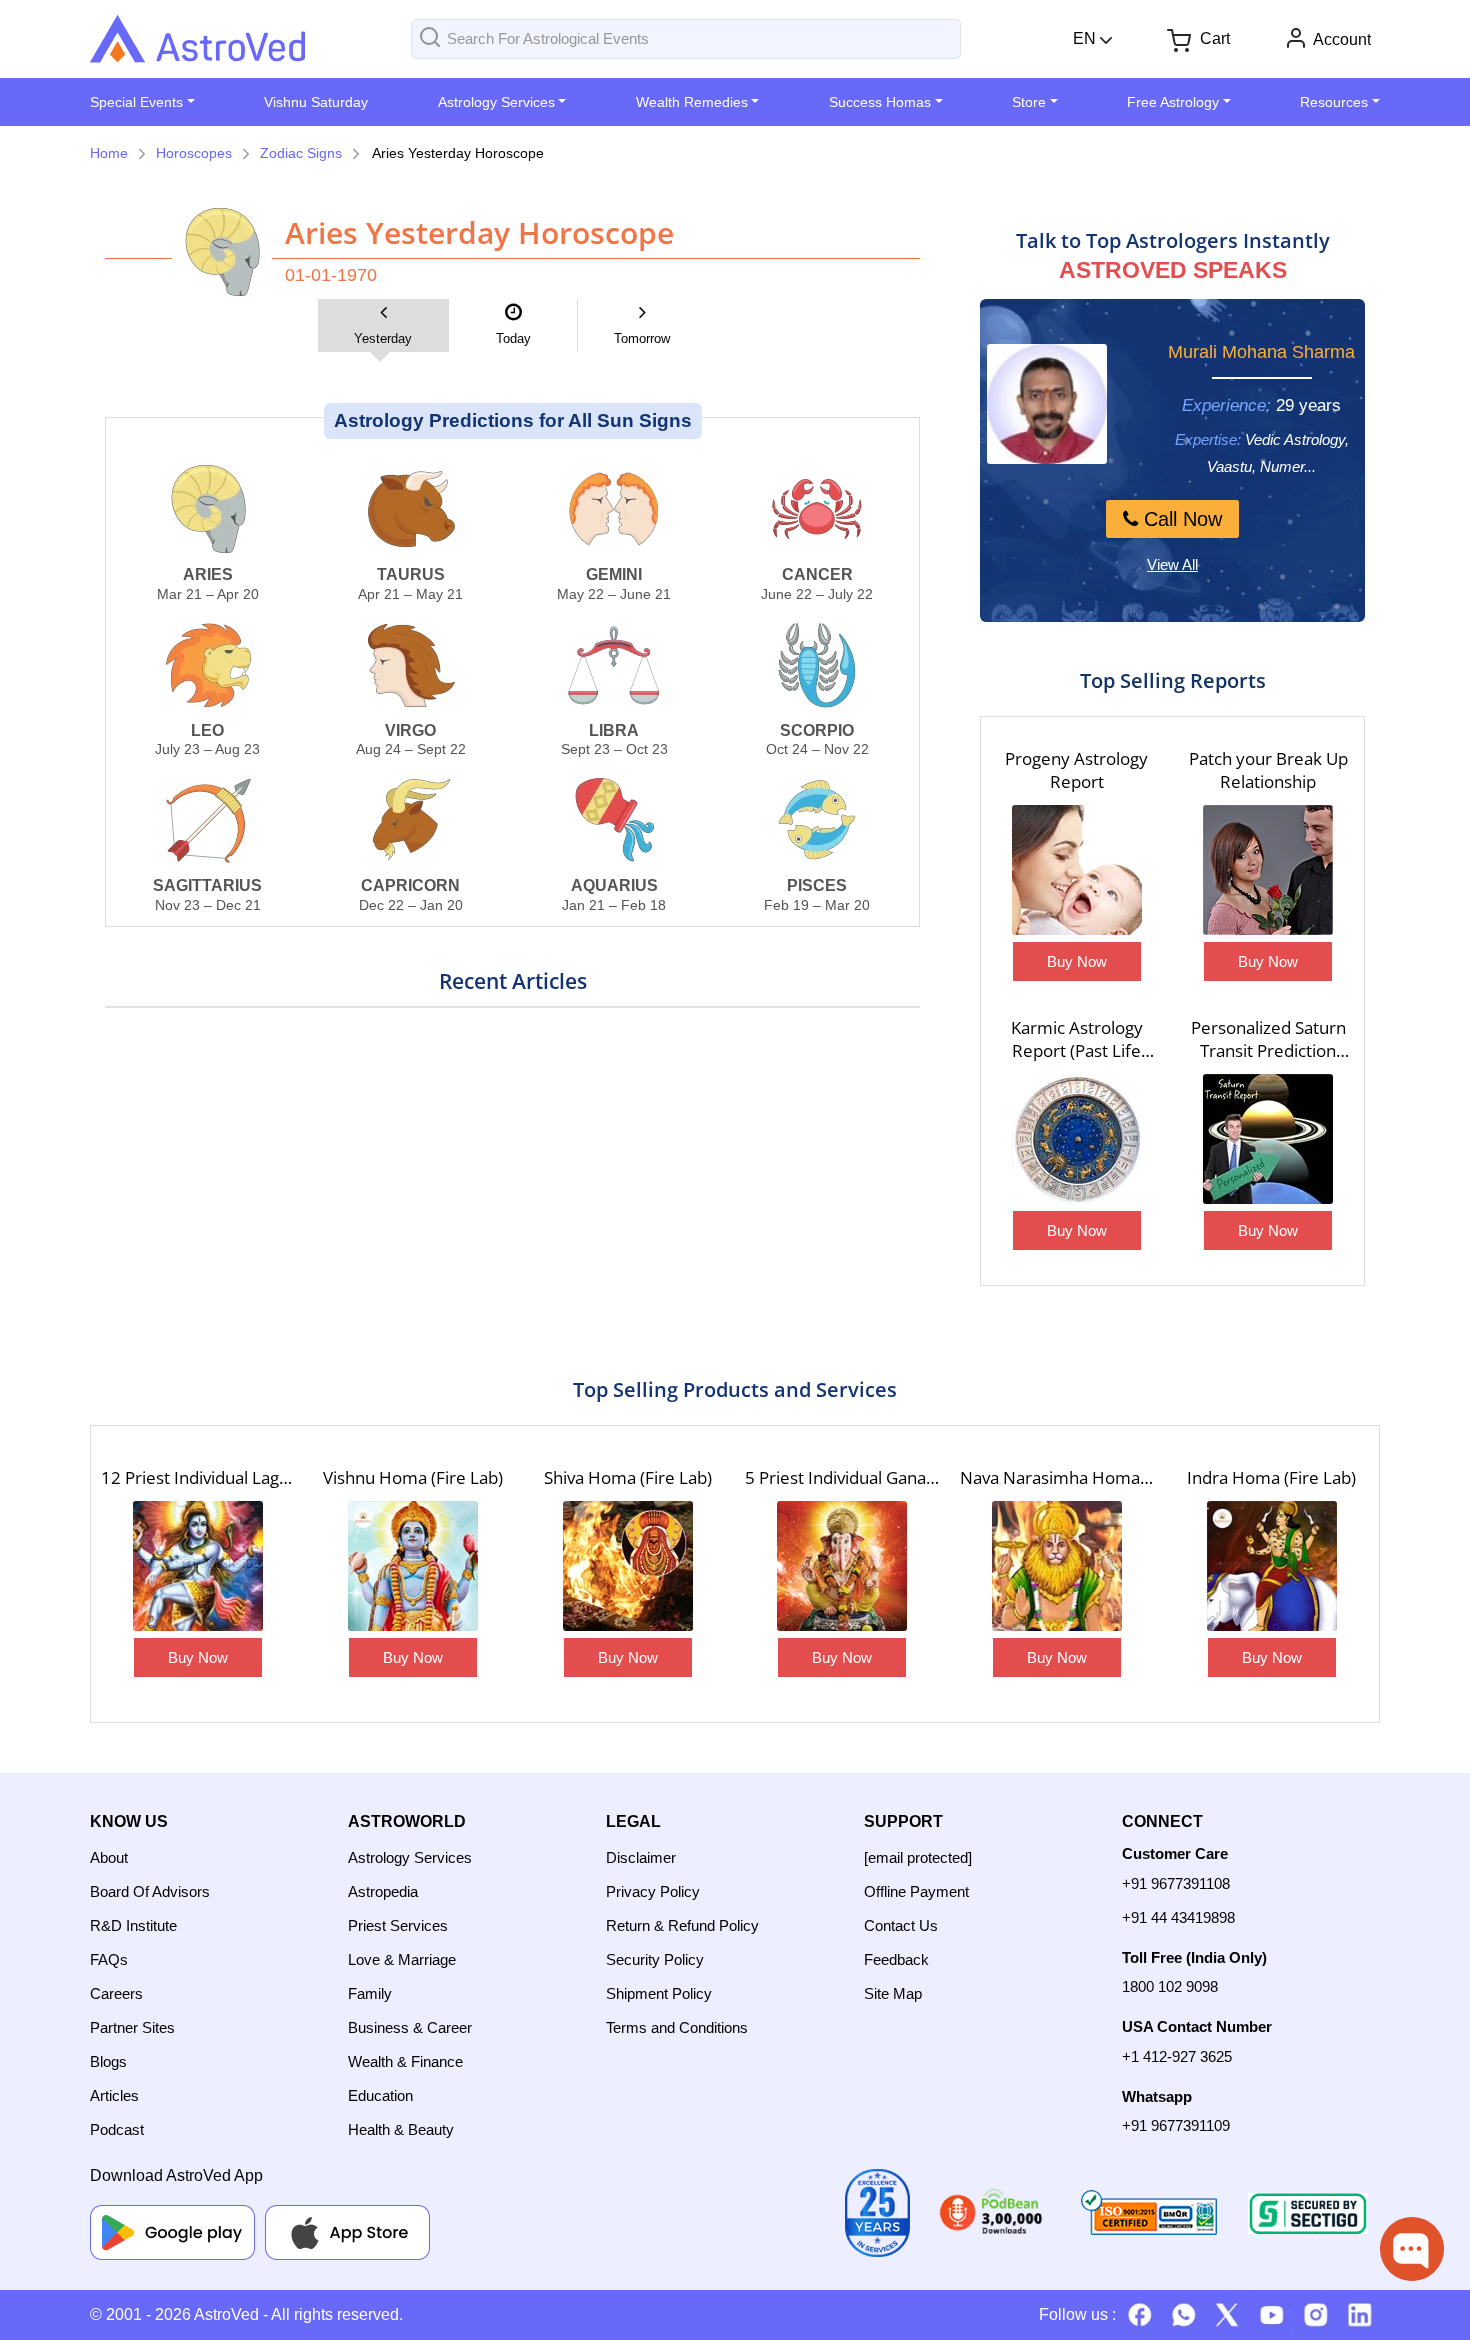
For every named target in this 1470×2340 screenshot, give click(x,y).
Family (370, 1993)
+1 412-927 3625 (1177, 2056)
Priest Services (398, 1925)
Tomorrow (642, 338)
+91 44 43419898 (1178, 1917)
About (109, 1857)
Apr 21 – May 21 (410, 584)
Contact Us (901, 1925)
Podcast (117, 2129)
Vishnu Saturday (316, 102)
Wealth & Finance (405, 2061)
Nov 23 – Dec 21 (207, 895)
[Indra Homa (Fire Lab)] (1272, 1568)
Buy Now (1077, 961)
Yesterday (383, 338)
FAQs (109, 1959)
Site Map (893, 1993)
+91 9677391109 (1176, 2125)
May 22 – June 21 (614, 584)
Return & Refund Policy (682, 1925)
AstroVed (226, 2314)
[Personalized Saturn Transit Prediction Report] (1268, 1141)
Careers (116, 1993)
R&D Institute (133, 1925)
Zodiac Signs (301, 153)
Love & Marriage (402, 1959)
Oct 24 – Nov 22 (817, 740)
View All (1172, 564)
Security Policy (655, 1959)
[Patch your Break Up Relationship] (1268, 872)
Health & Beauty (401, 2129)
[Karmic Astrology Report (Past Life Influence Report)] (1077, 1141)
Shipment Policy (659, 1993)
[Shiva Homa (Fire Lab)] (628, 1568)
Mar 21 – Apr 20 (208, 584)
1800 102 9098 (1170, 1986)
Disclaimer (641, 1857)
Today (513, 338)
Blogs (108, 2061)
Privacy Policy (653, 1891)
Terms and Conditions (677, 2027)
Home (109, 153)
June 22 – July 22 (817, 584)
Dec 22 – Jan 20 (411, 895)
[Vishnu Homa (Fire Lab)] (413, 1568)
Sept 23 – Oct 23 (614, 740)
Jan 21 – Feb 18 (614, 895)
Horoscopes (194, 153)
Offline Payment (916, 1891)
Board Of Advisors (150, 1891)
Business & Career (410, 2027)
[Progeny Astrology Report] (1077, 872)
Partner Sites (132, 2027)
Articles (114, 2095)
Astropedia (383, 1891)
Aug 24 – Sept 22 (411, 740)
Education (380, 2095)
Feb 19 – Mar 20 (817, 895)
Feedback (896, 1959)
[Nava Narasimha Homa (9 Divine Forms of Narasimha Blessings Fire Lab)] (1057, 1568)
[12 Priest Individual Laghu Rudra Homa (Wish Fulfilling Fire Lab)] (198, 1568)
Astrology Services (410, 1857)
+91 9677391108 (1176, 1883)
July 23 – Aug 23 (207, 740)
